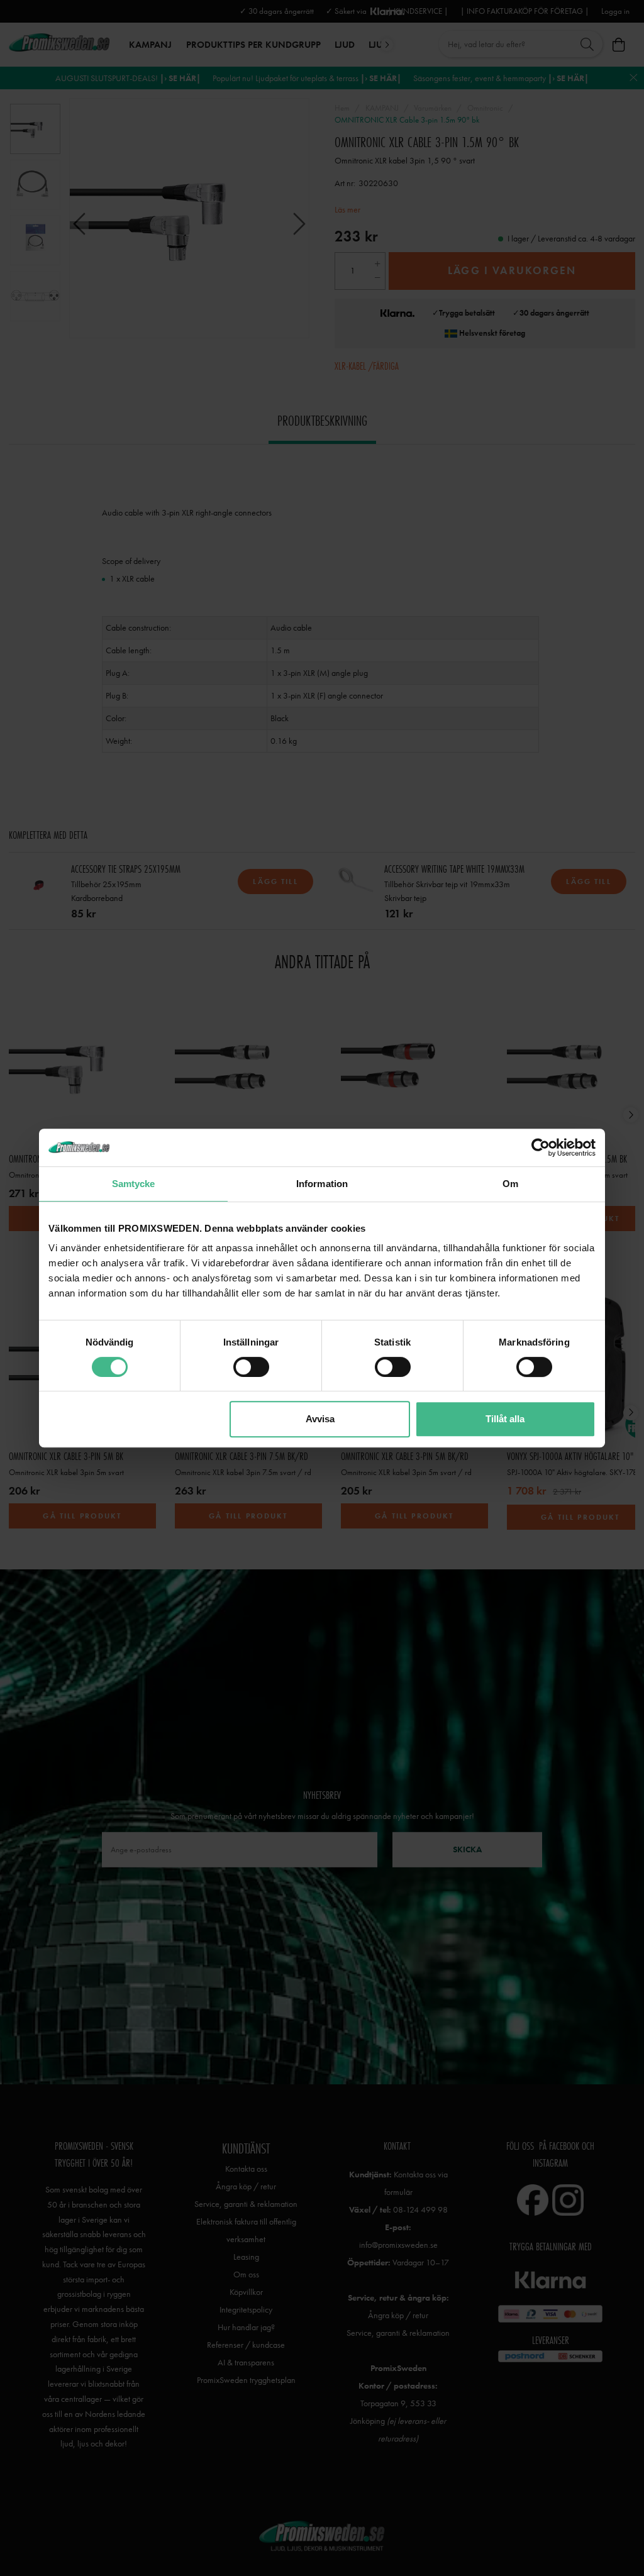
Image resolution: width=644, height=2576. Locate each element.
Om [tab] (510, 1184)
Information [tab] (322, 1184)
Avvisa (320, 1419)
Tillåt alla (505, 1419)
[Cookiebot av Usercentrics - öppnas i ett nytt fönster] (541, 1147)
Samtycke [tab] (134, 1184)
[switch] (251, 1367)
